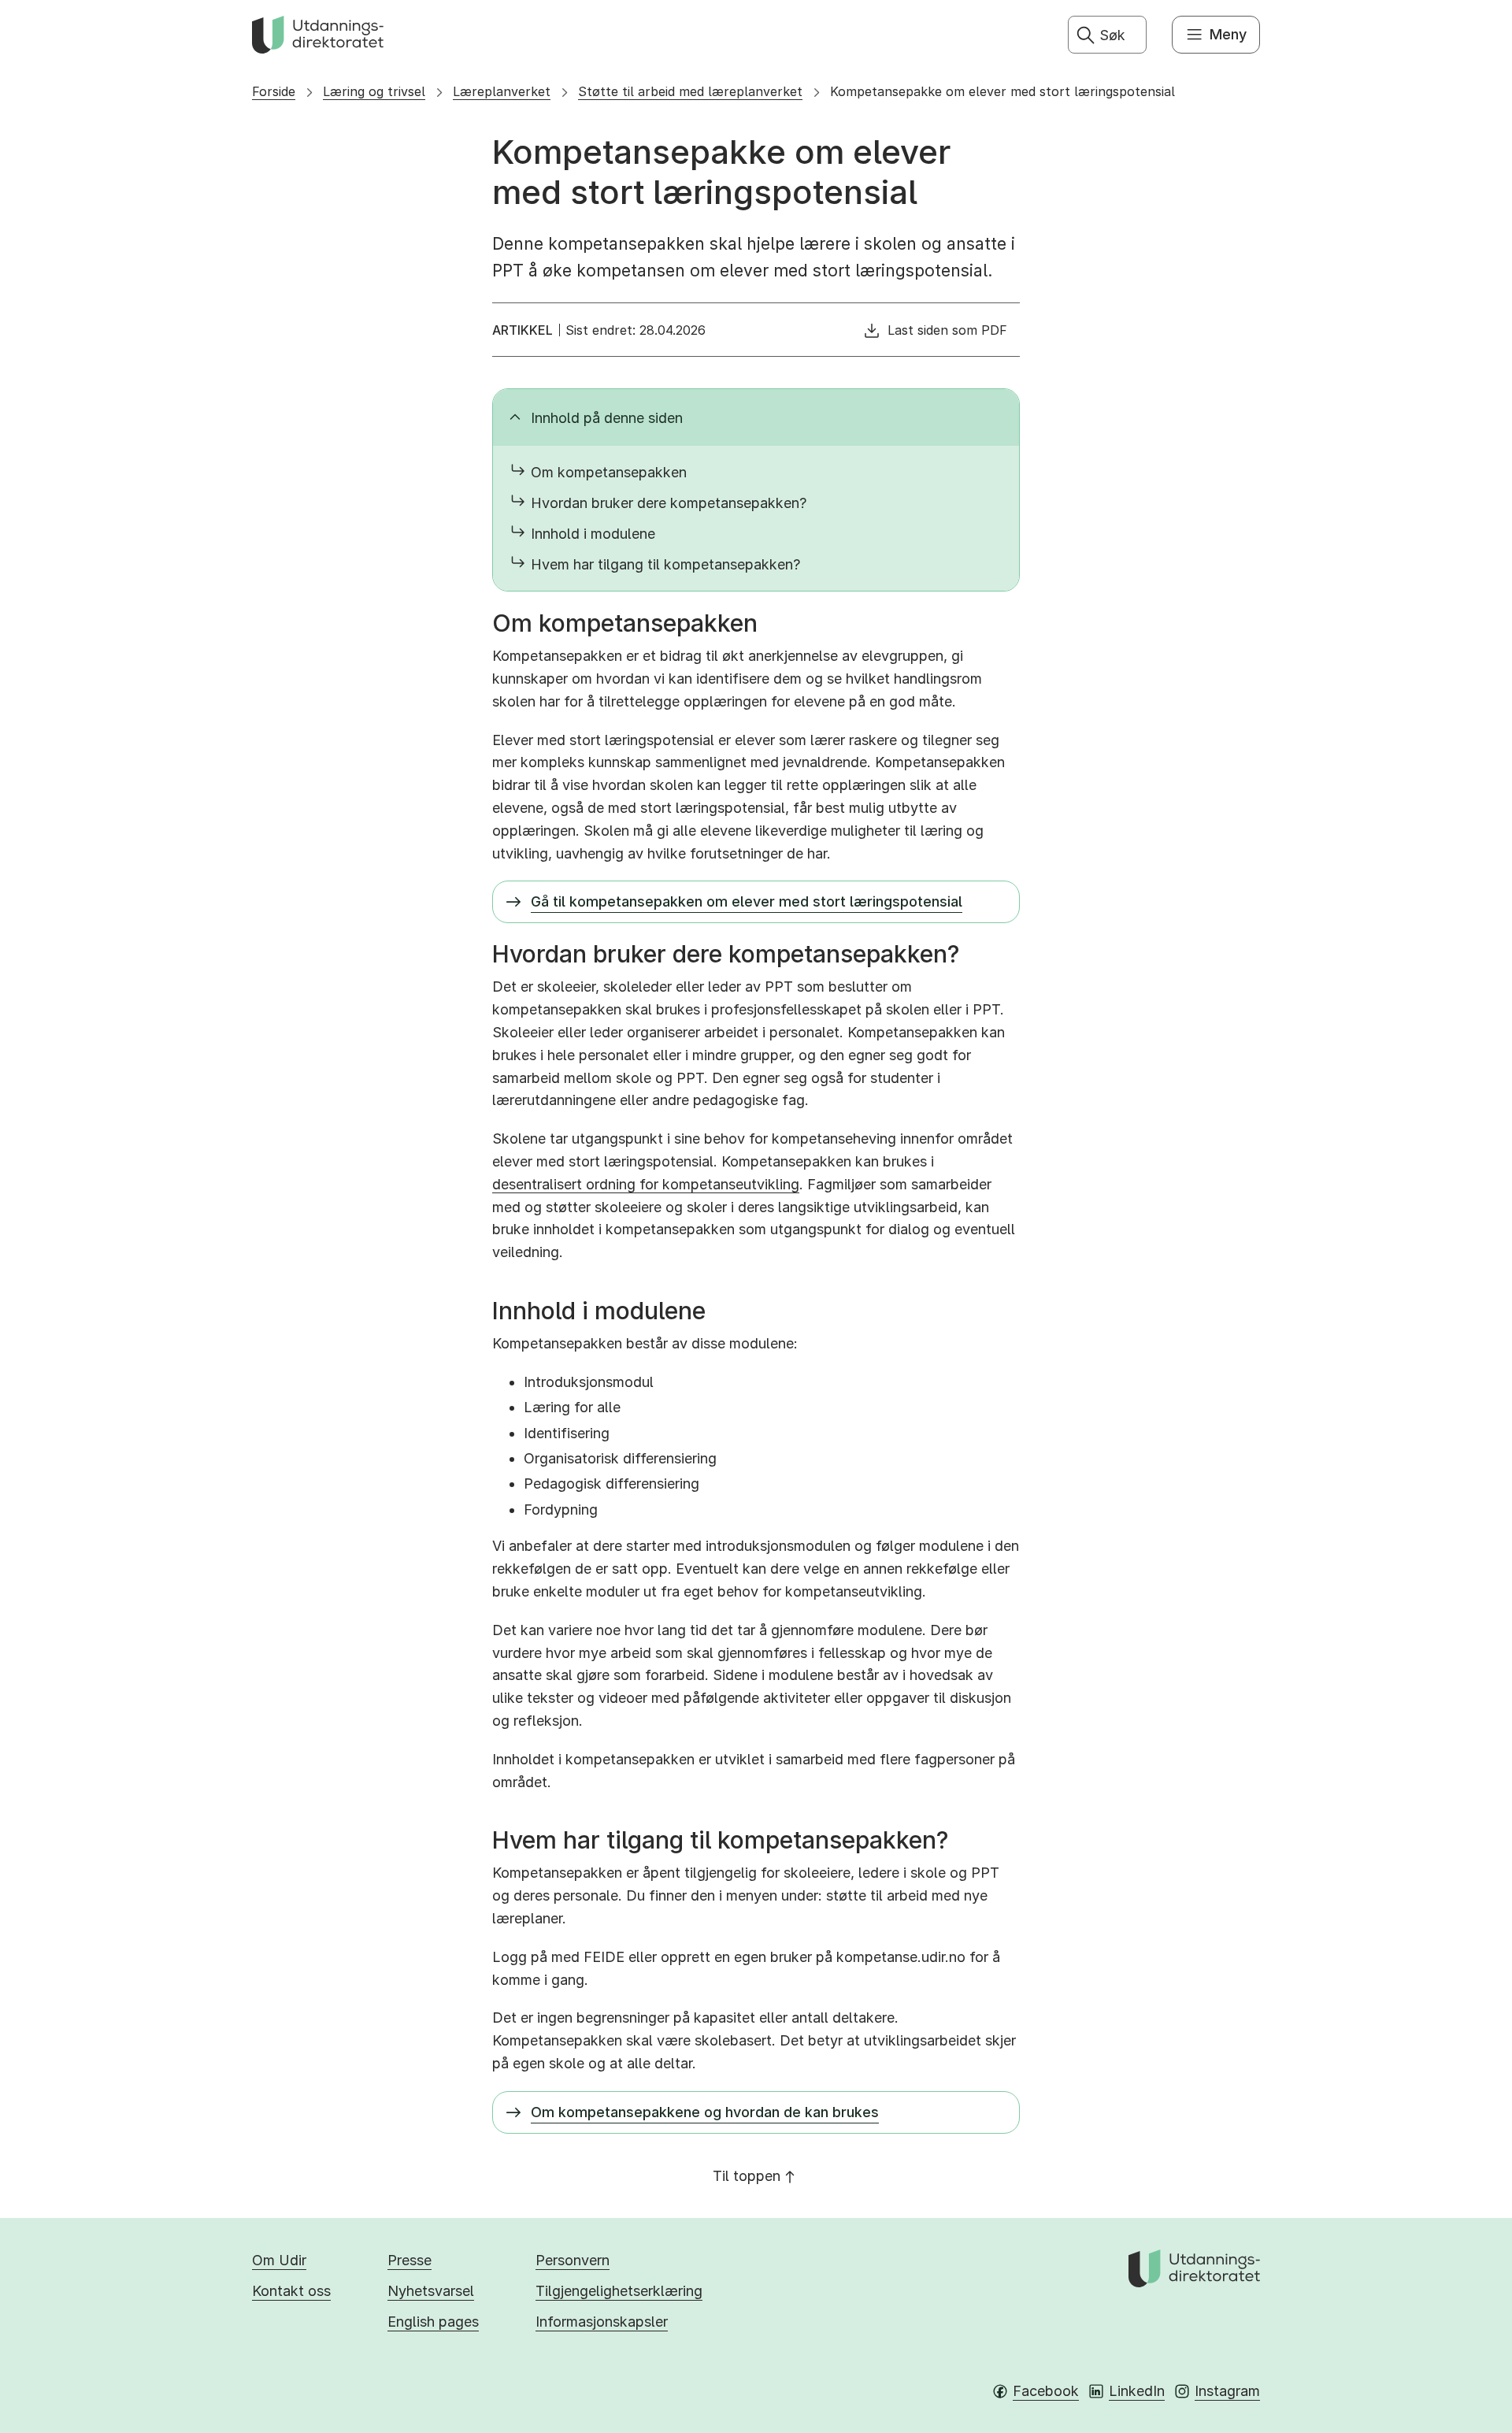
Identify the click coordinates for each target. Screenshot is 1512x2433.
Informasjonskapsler (602, 2322)
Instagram (1227, 2391)
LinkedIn (1137, 2391)
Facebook (1046, 2391)
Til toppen (747, 2176)
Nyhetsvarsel (431, 2291)
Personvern (573, 2260)
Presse (409, 2260)
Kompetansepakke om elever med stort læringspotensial (1002, 91)
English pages (433, 2322)
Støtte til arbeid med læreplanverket (690, 91)
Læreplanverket (502, 91)
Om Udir (279, 2260)
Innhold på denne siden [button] (607, 418)
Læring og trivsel (374, 91)
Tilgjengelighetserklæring (619, 2291)
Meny (1228, 34)
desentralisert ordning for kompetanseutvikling (646, 1184)
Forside (274, 91)
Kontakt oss (291, 2291)
